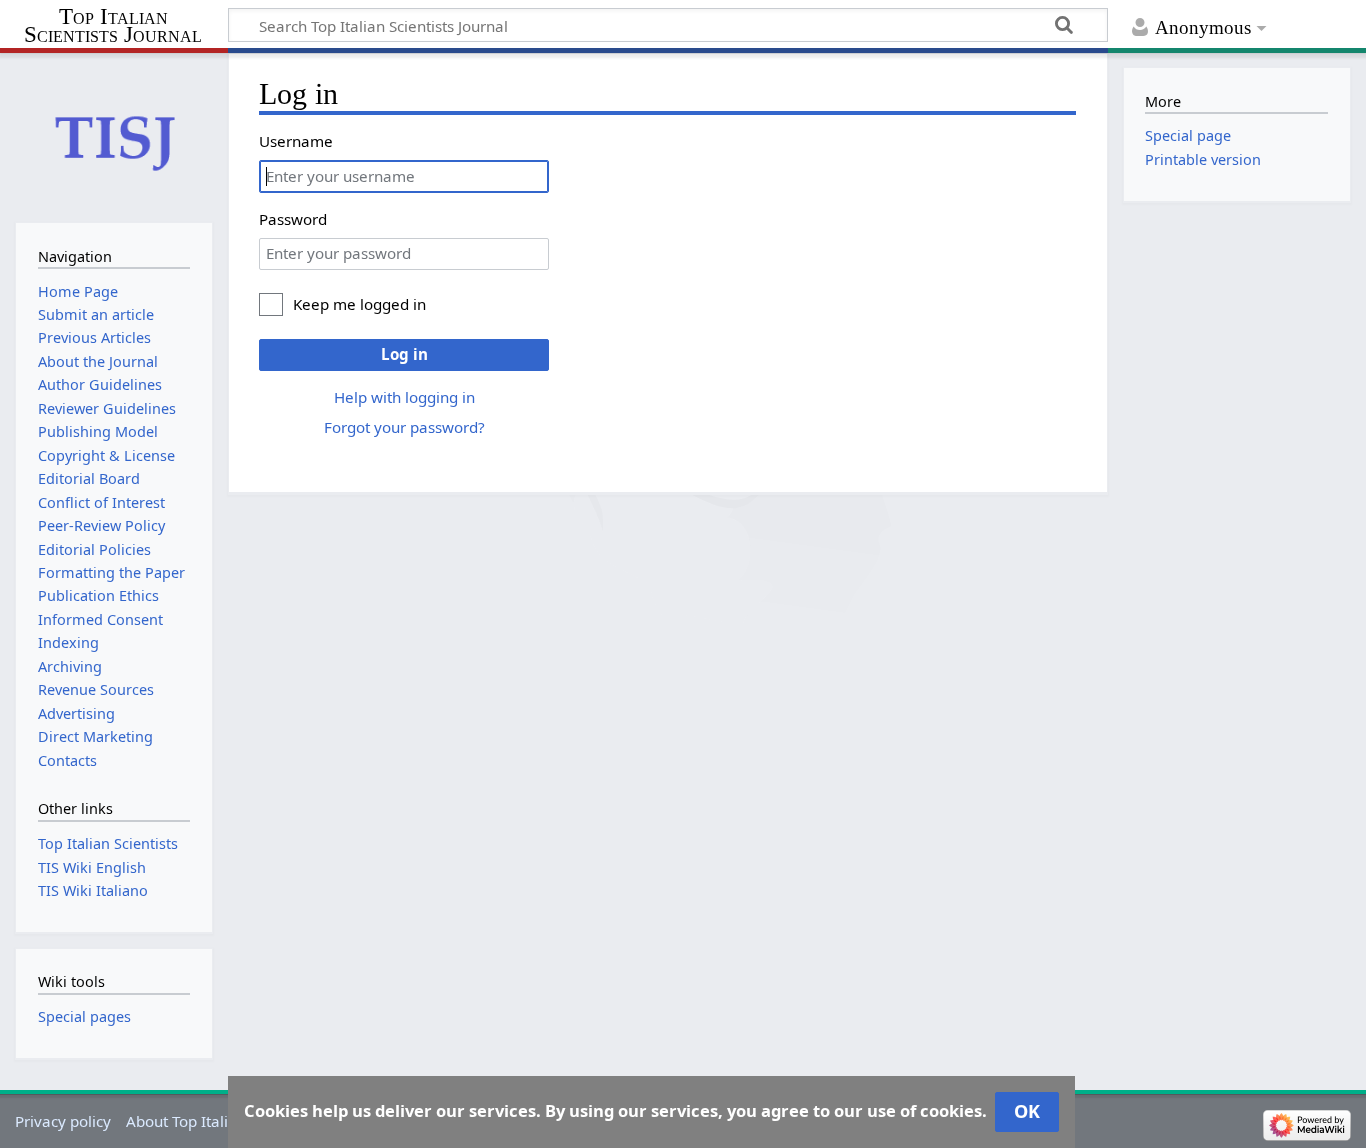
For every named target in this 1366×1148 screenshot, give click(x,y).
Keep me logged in (359, 304)
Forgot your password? (404, 427)
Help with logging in (404, 397)
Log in (404, 354)
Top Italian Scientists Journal (113, 26)
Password (293, 219)
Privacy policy (63, 1121)
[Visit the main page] (114, 136)
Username (296, 141)
